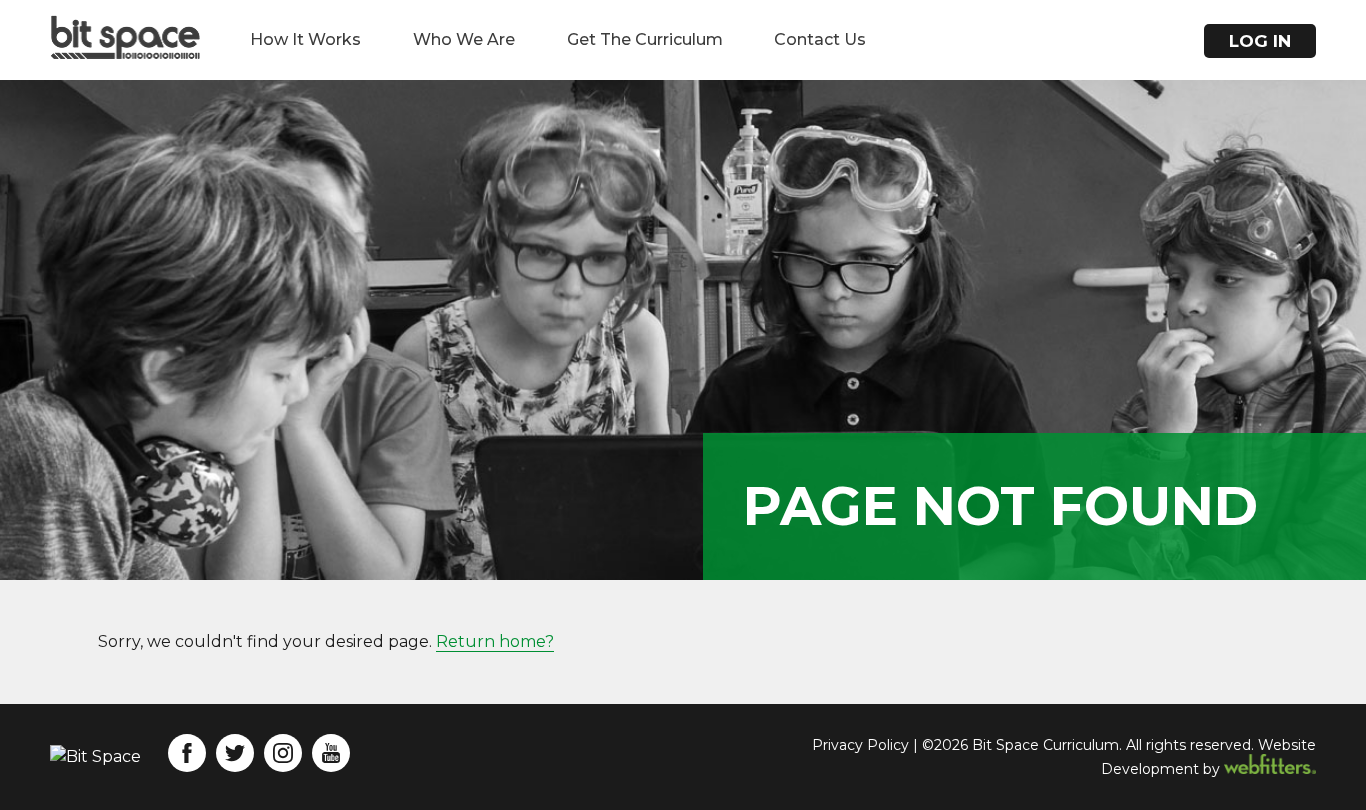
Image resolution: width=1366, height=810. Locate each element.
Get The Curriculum (645, 39)
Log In (1260, 41)
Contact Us (820, 39)
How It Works (305, 39)
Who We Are (464, 39)
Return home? (495, 641)
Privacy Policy (860, 745)
